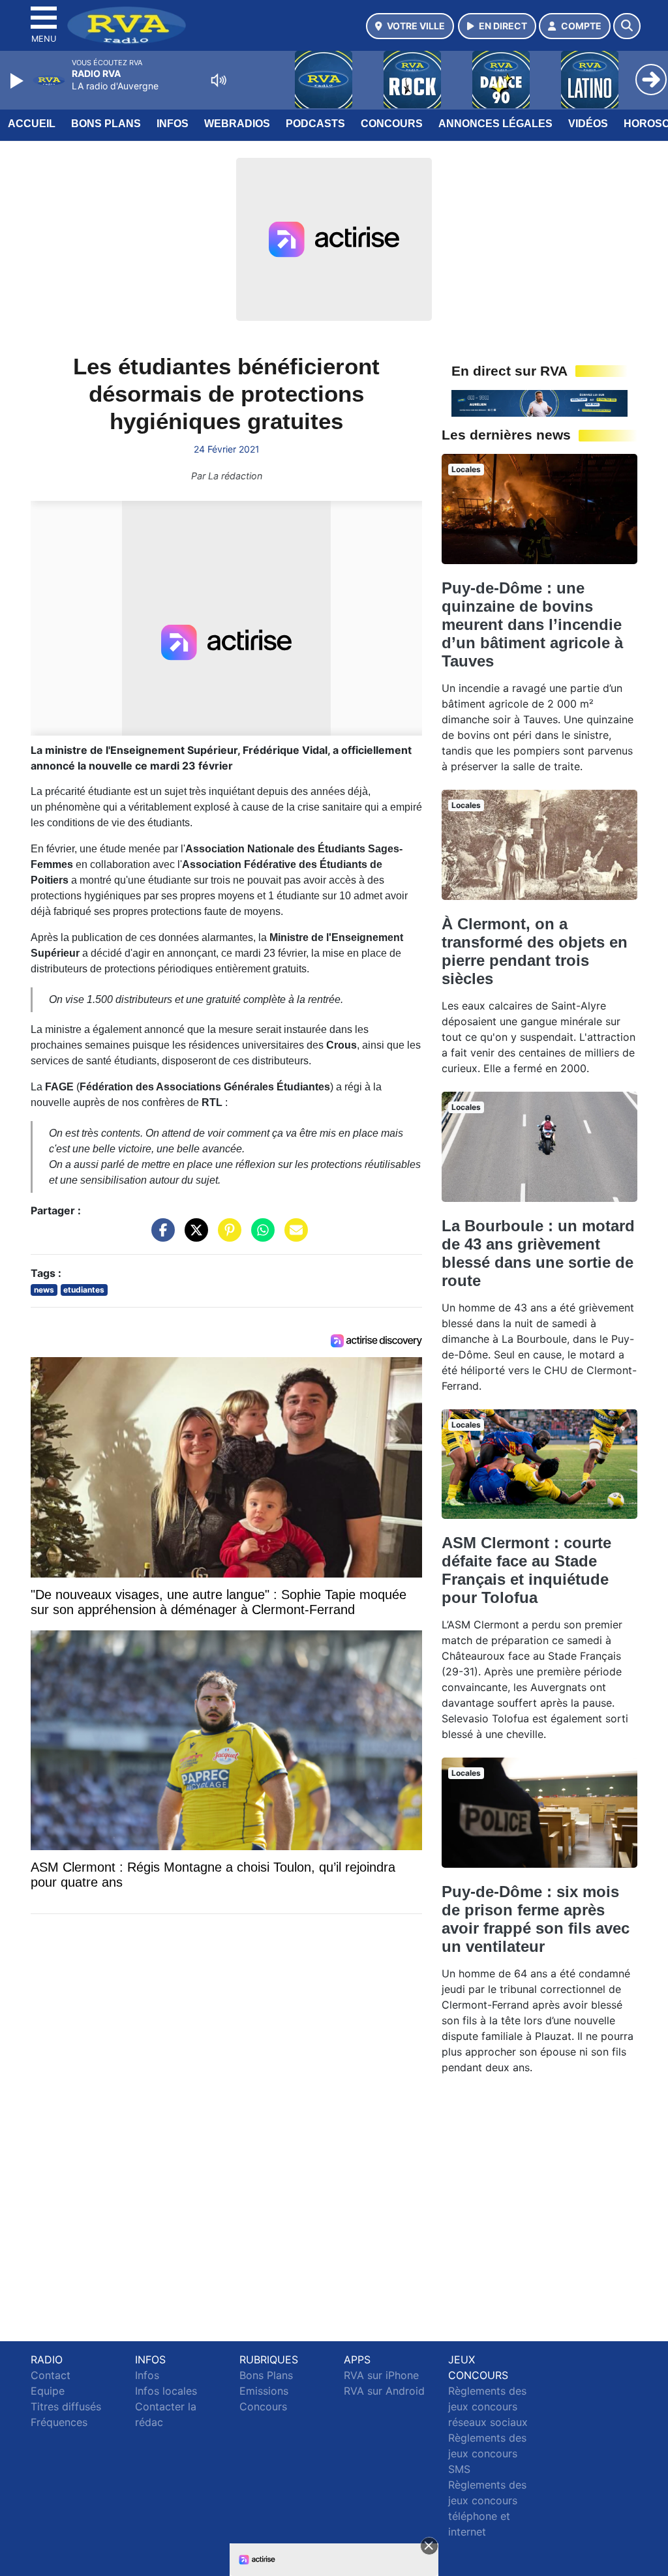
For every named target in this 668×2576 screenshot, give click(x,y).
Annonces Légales (495, 124)
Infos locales (166, 2391)
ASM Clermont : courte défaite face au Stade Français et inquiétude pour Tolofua (526, 1570)
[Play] (18, 81)
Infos (173, 124)
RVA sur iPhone (381, 2375)
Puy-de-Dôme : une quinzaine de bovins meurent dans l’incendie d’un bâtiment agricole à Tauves (532, 624)
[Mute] (219, 80)
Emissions (264, 2391)
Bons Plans (106, 124)
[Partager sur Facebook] (160, 1236)
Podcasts (315, 124)
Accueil (32, 124)
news (44, 1290)
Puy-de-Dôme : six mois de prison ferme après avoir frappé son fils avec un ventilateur (536, 1919)
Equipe (48, 2391)
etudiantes (84, 1290)
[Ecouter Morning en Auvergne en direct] (539, 402)
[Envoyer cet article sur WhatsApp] (260, 1236)
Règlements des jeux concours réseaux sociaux (488, 2406)
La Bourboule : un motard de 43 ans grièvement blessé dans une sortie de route (538, 1253)
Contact (51, 2375)
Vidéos (588, 124)
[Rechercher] (627, 26)
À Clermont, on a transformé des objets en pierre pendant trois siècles (535, 951)
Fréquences (59, 2422)
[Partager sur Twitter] (193, 1236)
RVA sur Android (384, 2391)
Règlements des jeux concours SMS (487, 2453)
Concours (392, 124)
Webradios (237, 124)
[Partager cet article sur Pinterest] (226, 1236)
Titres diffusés (66, 2406)
